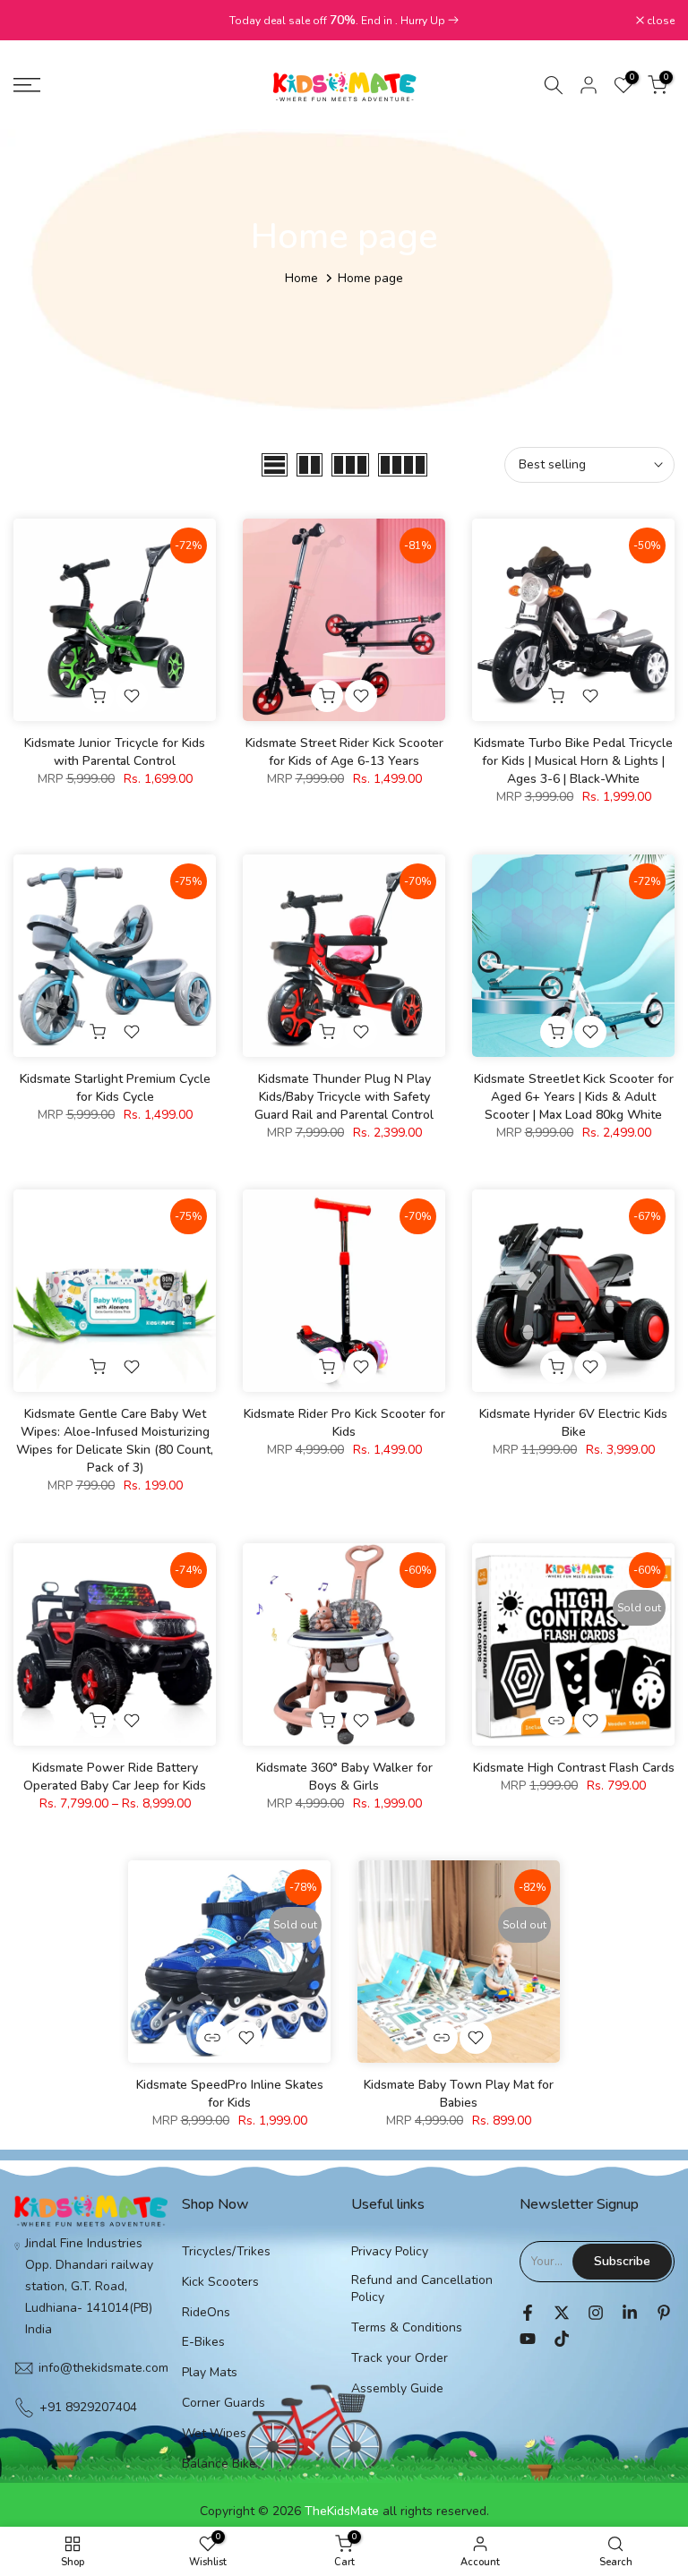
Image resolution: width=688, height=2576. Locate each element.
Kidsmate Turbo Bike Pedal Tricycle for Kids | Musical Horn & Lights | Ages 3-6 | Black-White (573, 761)
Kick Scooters (220, 2282)
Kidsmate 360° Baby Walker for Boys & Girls (344, 1777)
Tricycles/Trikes (226, 2251)
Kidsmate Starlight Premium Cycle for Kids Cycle (115, 1088)
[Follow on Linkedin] (630, 2313)
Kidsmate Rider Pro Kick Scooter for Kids (344, 1423)
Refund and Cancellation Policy (422, 2289)
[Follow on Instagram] (596, 2313)
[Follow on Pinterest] (664, 2313)
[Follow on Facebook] (528, 2313)
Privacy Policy (390, 2251)
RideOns (206, 2312)
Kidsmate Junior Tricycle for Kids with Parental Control (115, 752)
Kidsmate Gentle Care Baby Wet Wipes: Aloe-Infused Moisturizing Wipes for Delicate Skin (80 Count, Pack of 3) (115, 1441)
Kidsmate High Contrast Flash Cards (574, 1768)
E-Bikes (203, 2342)
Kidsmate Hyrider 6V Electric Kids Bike (573, 1423)
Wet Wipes (214, 2433)
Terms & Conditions (407, 2327)
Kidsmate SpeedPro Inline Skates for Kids (230, 2094)
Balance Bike (219, 2464)
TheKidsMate (342, 2511)
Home (301, 278)
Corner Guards (224, 2403)
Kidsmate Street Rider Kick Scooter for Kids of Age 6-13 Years (344, 752)
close (37, 21)
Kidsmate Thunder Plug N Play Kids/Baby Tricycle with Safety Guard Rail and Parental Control (344, 1097)
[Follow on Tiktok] (562, 2339)
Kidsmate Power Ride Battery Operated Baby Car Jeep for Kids (115, 1777)
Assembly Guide (397, 2388)
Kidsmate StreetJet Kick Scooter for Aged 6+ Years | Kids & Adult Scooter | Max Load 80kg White (574, 1097)
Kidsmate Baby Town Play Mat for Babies (459, 2094)
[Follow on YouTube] (528, 2339)
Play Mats (210, 2372)
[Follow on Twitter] (562, 2313)
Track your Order (400, 2358)
